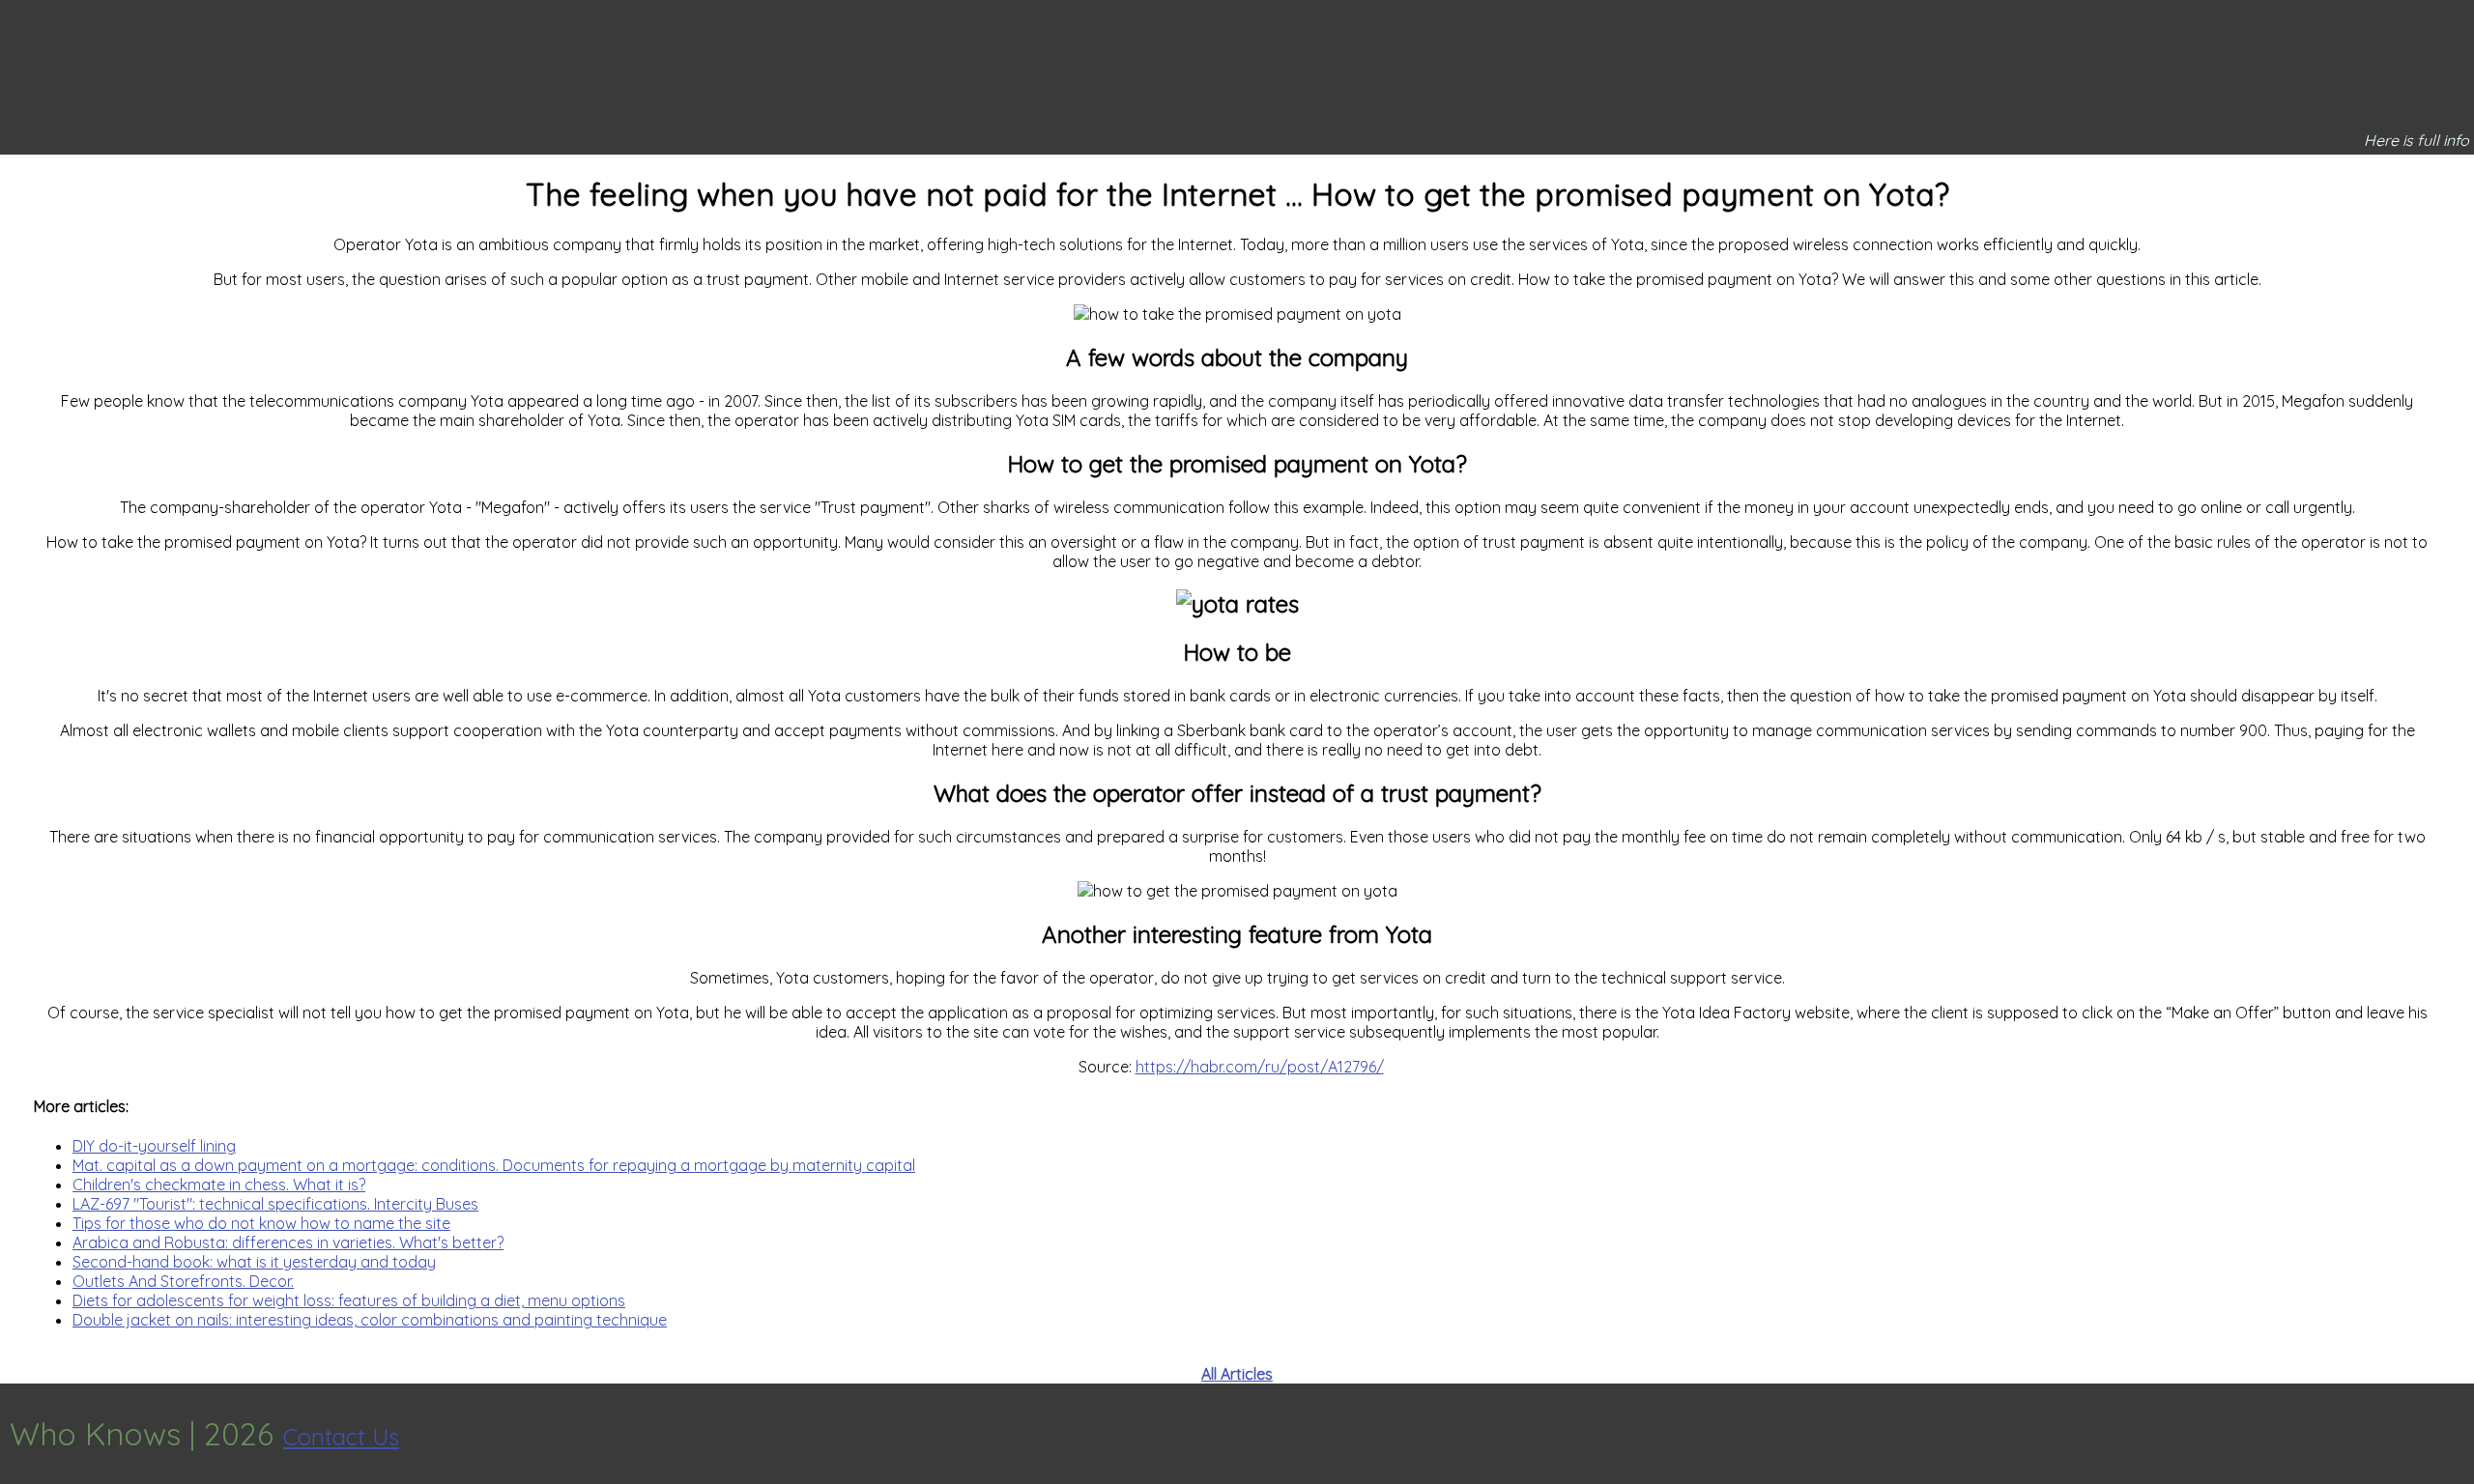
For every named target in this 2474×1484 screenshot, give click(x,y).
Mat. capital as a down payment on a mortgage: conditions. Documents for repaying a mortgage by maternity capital (494, 1165)
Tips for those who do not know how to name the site (261, 1223)
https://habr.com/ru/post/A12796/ (1260, 1067)
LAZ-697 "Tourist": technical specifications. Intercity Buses (275, 1204)
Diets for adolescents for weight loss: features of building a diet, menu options (349, 1300)
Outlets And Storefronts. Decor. (183, 1281)
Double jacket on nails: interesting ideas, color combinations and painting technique (370, 1320)
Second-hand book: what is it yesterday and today (254, 1262)
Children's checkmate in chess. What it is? (219, 1184)
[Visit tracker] (2457, 1434)
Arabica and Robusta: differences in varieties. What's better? (288, 1242)
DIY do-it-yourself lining (154, 1146)
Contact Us (341, 1437)
